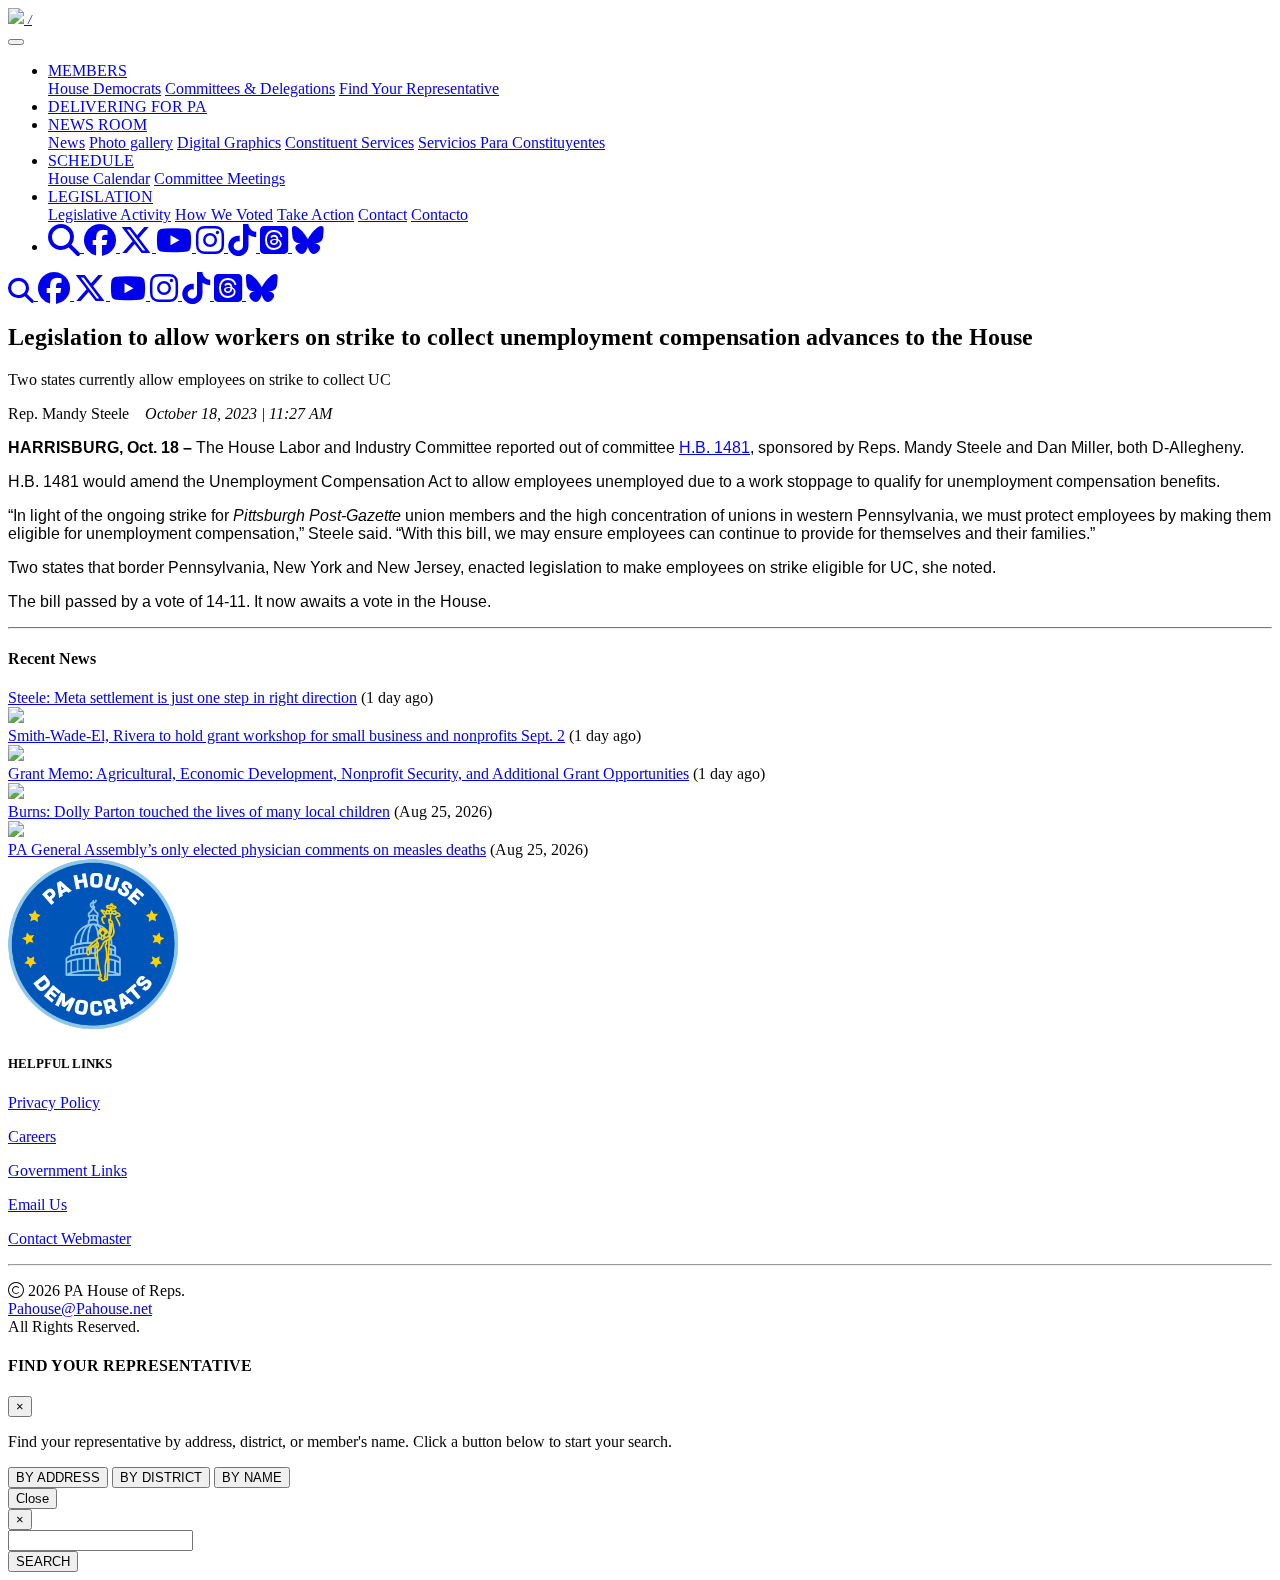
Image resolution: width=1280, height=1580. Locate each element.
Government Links (67, 1170)
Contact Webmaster (69, 1238)
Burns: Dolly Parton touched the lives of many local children (199, 811)
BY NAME (252, 1477)
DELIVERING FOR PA (127, 106)
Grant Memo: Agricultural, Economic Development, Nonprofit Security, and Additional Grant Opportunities (348, 773)
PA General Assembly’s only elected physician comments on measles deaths (247, 849)
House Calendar (99, 178)
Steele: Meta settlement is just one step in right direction (182, 697)
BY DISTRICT (161, 1477)
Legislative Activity (109, 214)
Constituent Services (349, 142)
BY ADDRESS (58, 1477)
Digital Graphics (229, 142)
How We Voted (224, 214)
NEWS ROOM (97, 124)
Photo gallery (131, 142)
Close (32, 1498)
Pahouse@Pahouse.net (80, 1308)
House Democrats (104, 88)
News (66, 142)
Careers (32, 1136)
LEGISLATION (100, 196)
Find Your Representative (419, 88)
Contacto (439, 214)
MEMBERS (87, 70)
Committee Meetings (219, 178)
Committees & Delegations (250, 88)
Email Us (37, 1204)
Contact (382, 214)
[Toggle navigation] (16, 42)
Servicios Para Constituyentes (511, 142)
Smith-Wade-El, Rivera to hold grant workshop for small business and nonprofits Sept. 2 (286, 735)
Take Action (315, 214)
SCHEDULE (91, 160)
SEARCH (43, 1561)
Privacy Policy (54, 1102)
